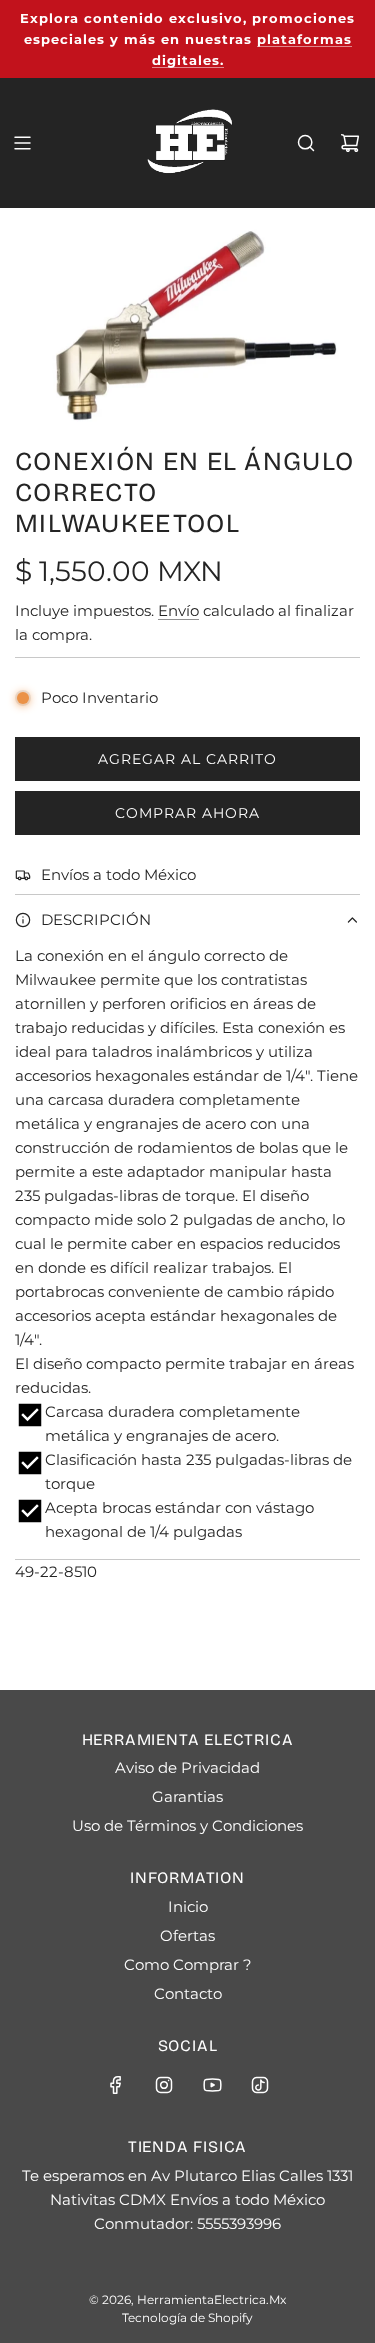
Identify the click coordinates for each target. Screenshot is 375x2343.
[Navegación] (22, 143)
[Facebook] (116, 2085)
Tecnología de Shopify (187, 2317)
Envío (178, 610)
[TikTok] (260, 2085)
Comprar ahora (187, 813)
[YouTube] (212, 2085)
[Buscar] (306, 143)
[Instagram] (164, 2085)
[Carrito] (350, 143)
